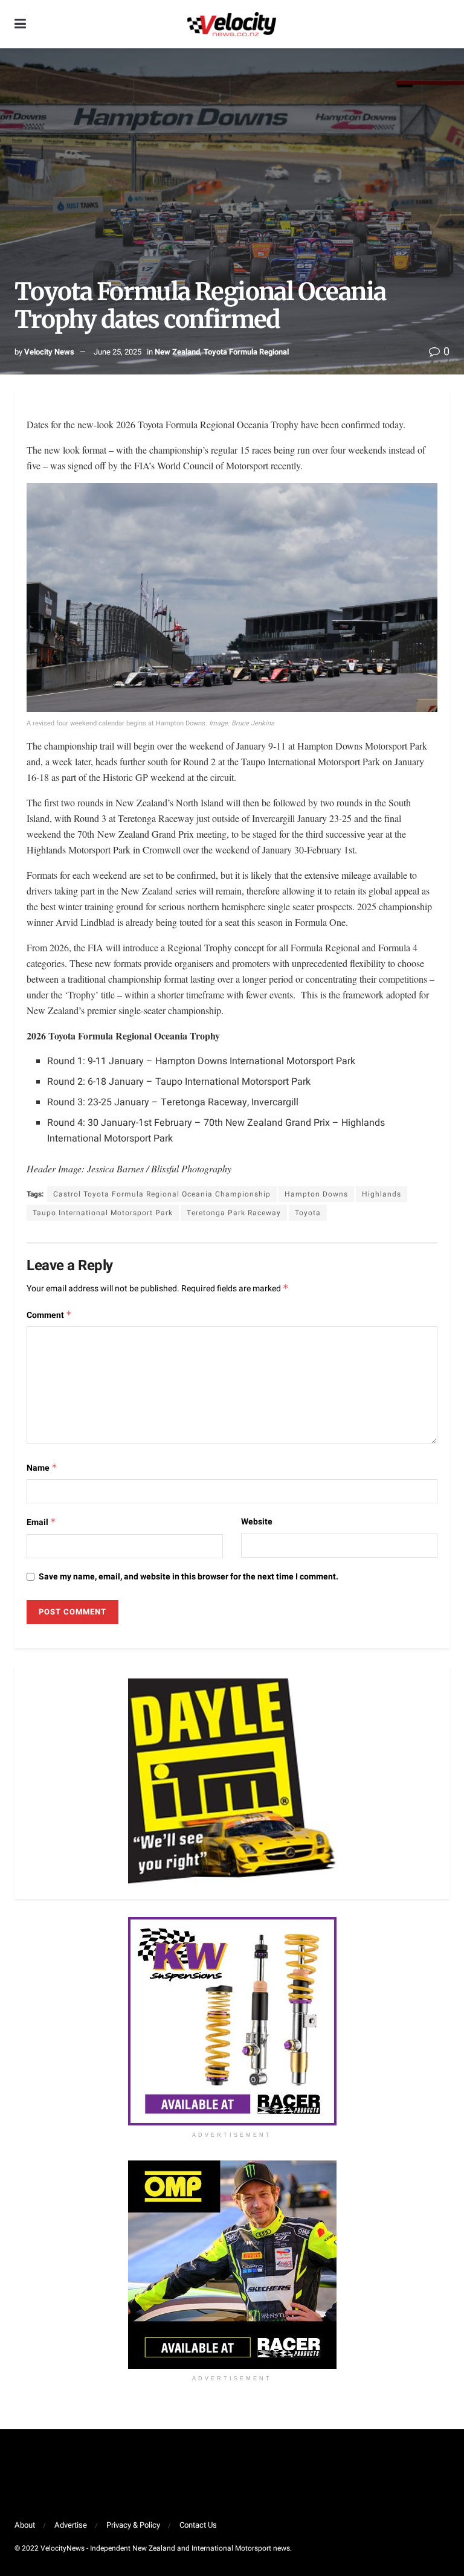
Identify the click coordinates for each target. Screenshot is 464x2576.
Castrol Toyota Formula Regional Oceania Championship (162, 1194)
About (25, 2525)
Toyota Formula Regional (246, 352)
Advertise (71, 2525)
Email (41, 1522)
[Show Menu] (20, 24)
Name (42, 1468)
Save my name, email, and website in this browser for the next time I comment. (188, 1577)
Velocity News (49, 352)
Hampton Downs (316, 1194)
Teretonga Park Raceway (234, 1213)
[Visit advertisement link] (232, 2021)
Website (257, 1522)
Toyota (308, 1213)
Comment (49, 1315)
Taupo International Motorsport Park (103, 1213)
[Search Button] (443, 24)
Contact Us (198, 2525)
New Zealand (177, 352)
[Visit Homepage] (231, 24)
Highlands (382, 1194)
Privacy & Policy (133, 2525)
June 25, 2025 (118, 352)
